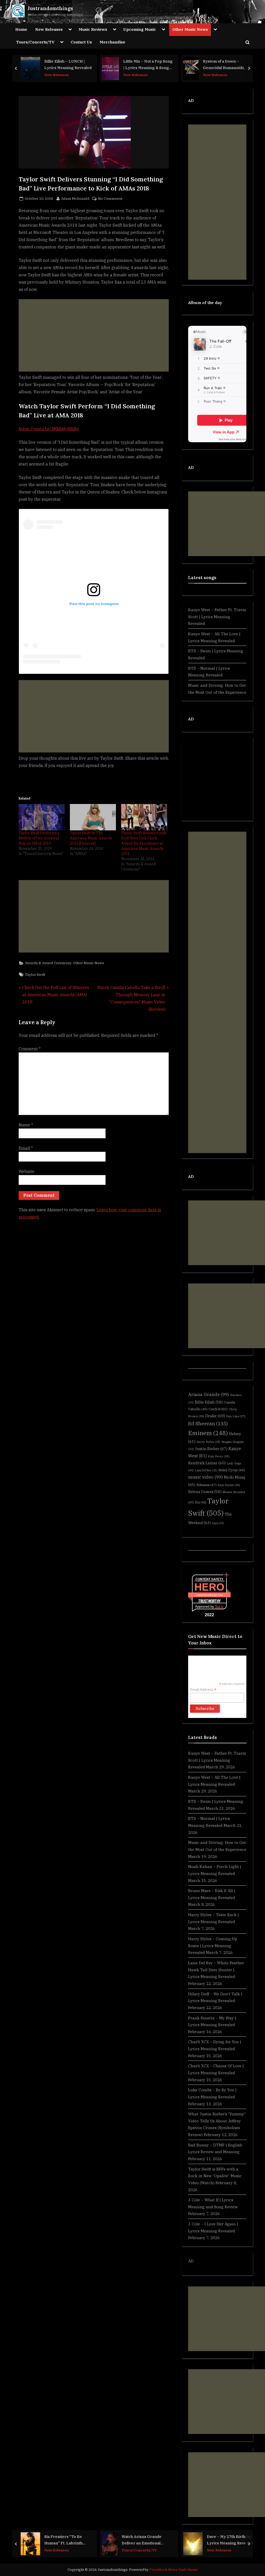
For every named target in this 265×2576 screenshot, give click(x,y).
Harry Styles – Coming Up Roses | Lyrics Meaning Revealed (213, 1946)
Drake (215, 1416)
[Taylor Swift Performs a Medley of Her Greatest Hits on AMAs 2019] (42, 817)
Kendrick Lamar (207, 1463)
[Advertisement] (94, 335)
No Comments (110, 199)
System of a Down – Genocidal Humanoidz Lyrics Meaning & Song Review (225, 65)
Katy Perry (219, 1456)
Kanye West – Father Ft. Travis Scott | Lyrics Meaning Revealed (217, 617)
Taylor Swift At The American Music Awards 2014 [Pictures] (91, 838)
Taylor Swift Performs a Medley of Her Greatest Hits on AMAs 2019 (39, 838)
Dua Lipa (236, 1416)
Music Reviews (93, 29)
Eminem (208, 1433)
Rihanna (207, 1485)
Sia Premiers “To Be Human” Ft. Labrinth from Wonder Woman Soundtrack (64, 2540)
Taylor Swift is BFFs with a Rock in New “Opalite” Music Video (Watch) (215, 2176)
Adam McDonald (75, 198)
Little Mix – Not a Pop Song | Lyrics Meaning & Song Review (148, 65)
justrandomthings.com (209, 1595)
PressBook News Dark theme (174, 2570)
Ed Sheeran (208, 1423)
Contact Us (81, 42)
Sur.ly (219, 1607)
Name (26, 1125)
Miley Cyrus (232, 1470)
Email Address (203, 1690)
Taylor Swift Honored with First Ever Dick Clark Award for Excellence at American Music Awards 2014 (144, 843)
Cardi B (218, 1409)
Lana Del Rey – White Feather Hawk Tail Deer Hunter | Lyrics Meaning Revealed (216, 1970)
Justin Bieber (211, 1449)
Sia (201, 1502)
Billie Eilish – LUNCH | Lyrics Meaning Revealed (68, 64)
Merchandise (112, 42)
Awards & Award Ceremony (48, 963)
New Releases (49, 29)
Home (21, 29)
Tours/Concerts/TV (35, 42)
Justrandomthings (50, 8)
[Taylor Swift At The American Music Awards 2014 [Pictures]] (93, 817)
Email (26, 1148)
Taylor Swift (35, 975)
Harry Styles (208, 1442)
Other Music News (190, 29)
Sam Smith (229, 1485)
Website (27, 1171)
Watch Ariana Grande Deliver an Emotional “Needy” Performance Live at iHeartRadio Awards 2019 (147, 2540)
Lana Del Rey (206, 1470)
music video (205, 1477)
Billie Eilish (209, 1402)
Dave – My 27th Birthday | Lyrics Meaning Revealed (230, 2540)
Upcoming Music (140, 29)
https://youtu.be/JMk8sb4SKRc (49, 429)
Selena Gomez (205, 1492)
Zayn (218, 1523)
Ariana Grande (209, 1394)
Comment (30, 1049)
